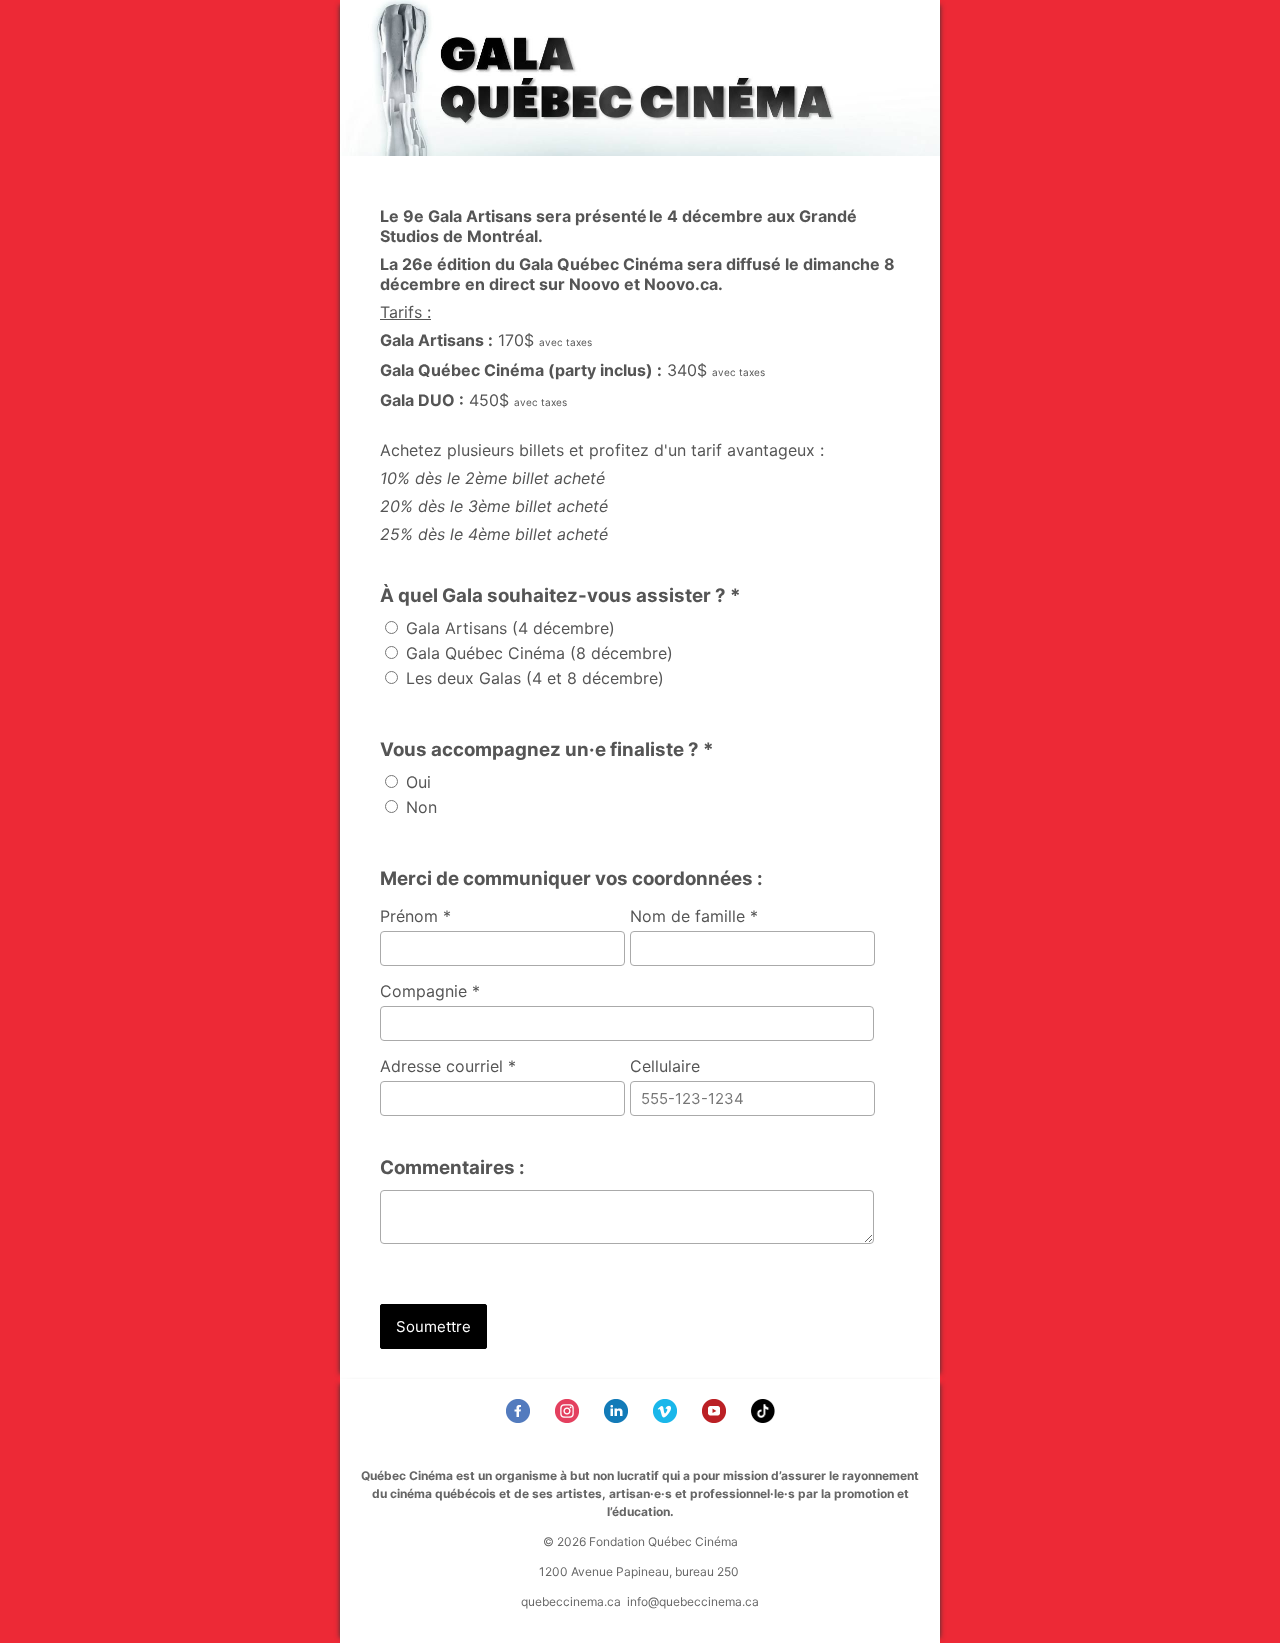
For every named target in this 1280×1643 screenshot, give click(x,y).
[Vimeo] (667, 1416)
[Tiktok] (765, 1416)
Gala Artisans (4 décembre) (508, 628)
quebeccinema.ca (571, 1601)
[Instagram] (569, 1416)
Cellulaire (665, 1066)
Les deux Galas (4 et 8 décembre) (532, 678)
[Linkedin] (618, 1416)
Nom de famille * (694, 916)
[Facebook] (520, 1416)
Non (419, 807)
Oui (416, 782)
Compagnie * (430, 991)
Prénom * (415, 916)
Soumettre (433, 1326)
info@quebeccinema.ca (693, 1601)
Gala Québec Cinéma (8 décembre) (537, 653)
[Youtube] (716, 1416)
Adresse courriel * (448, 1066)
